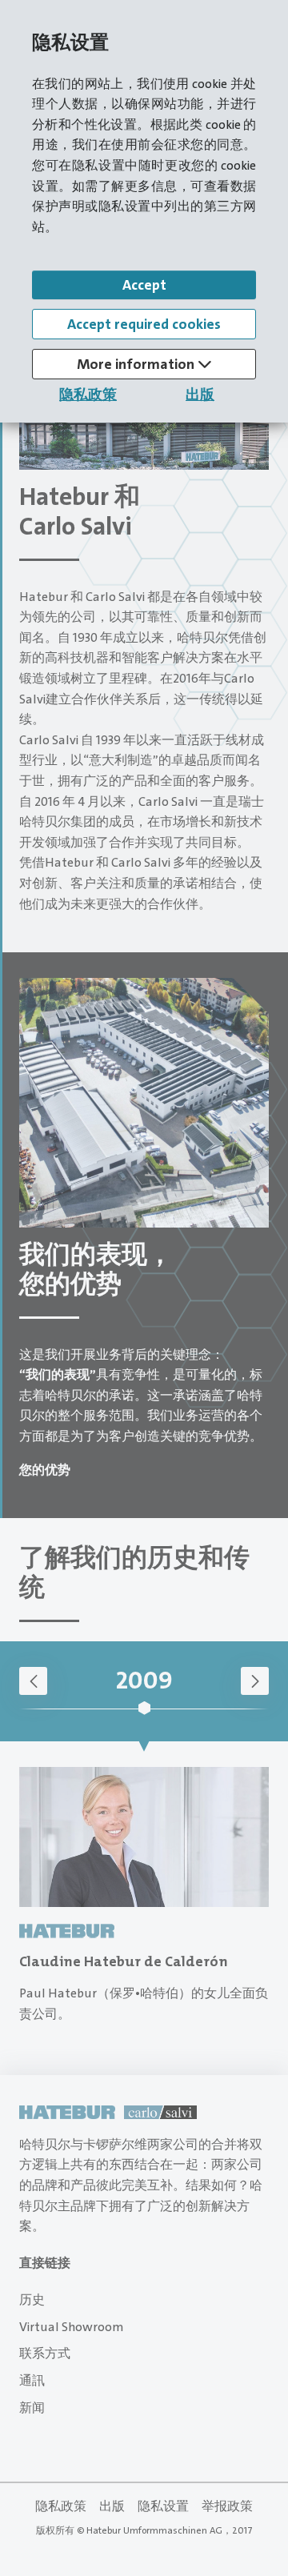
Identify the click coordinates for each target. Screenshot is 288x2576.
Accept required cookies (144, 324)
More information (137, 364)
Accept (144, 285)
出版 (200, 395)
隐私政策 (88, 395)
